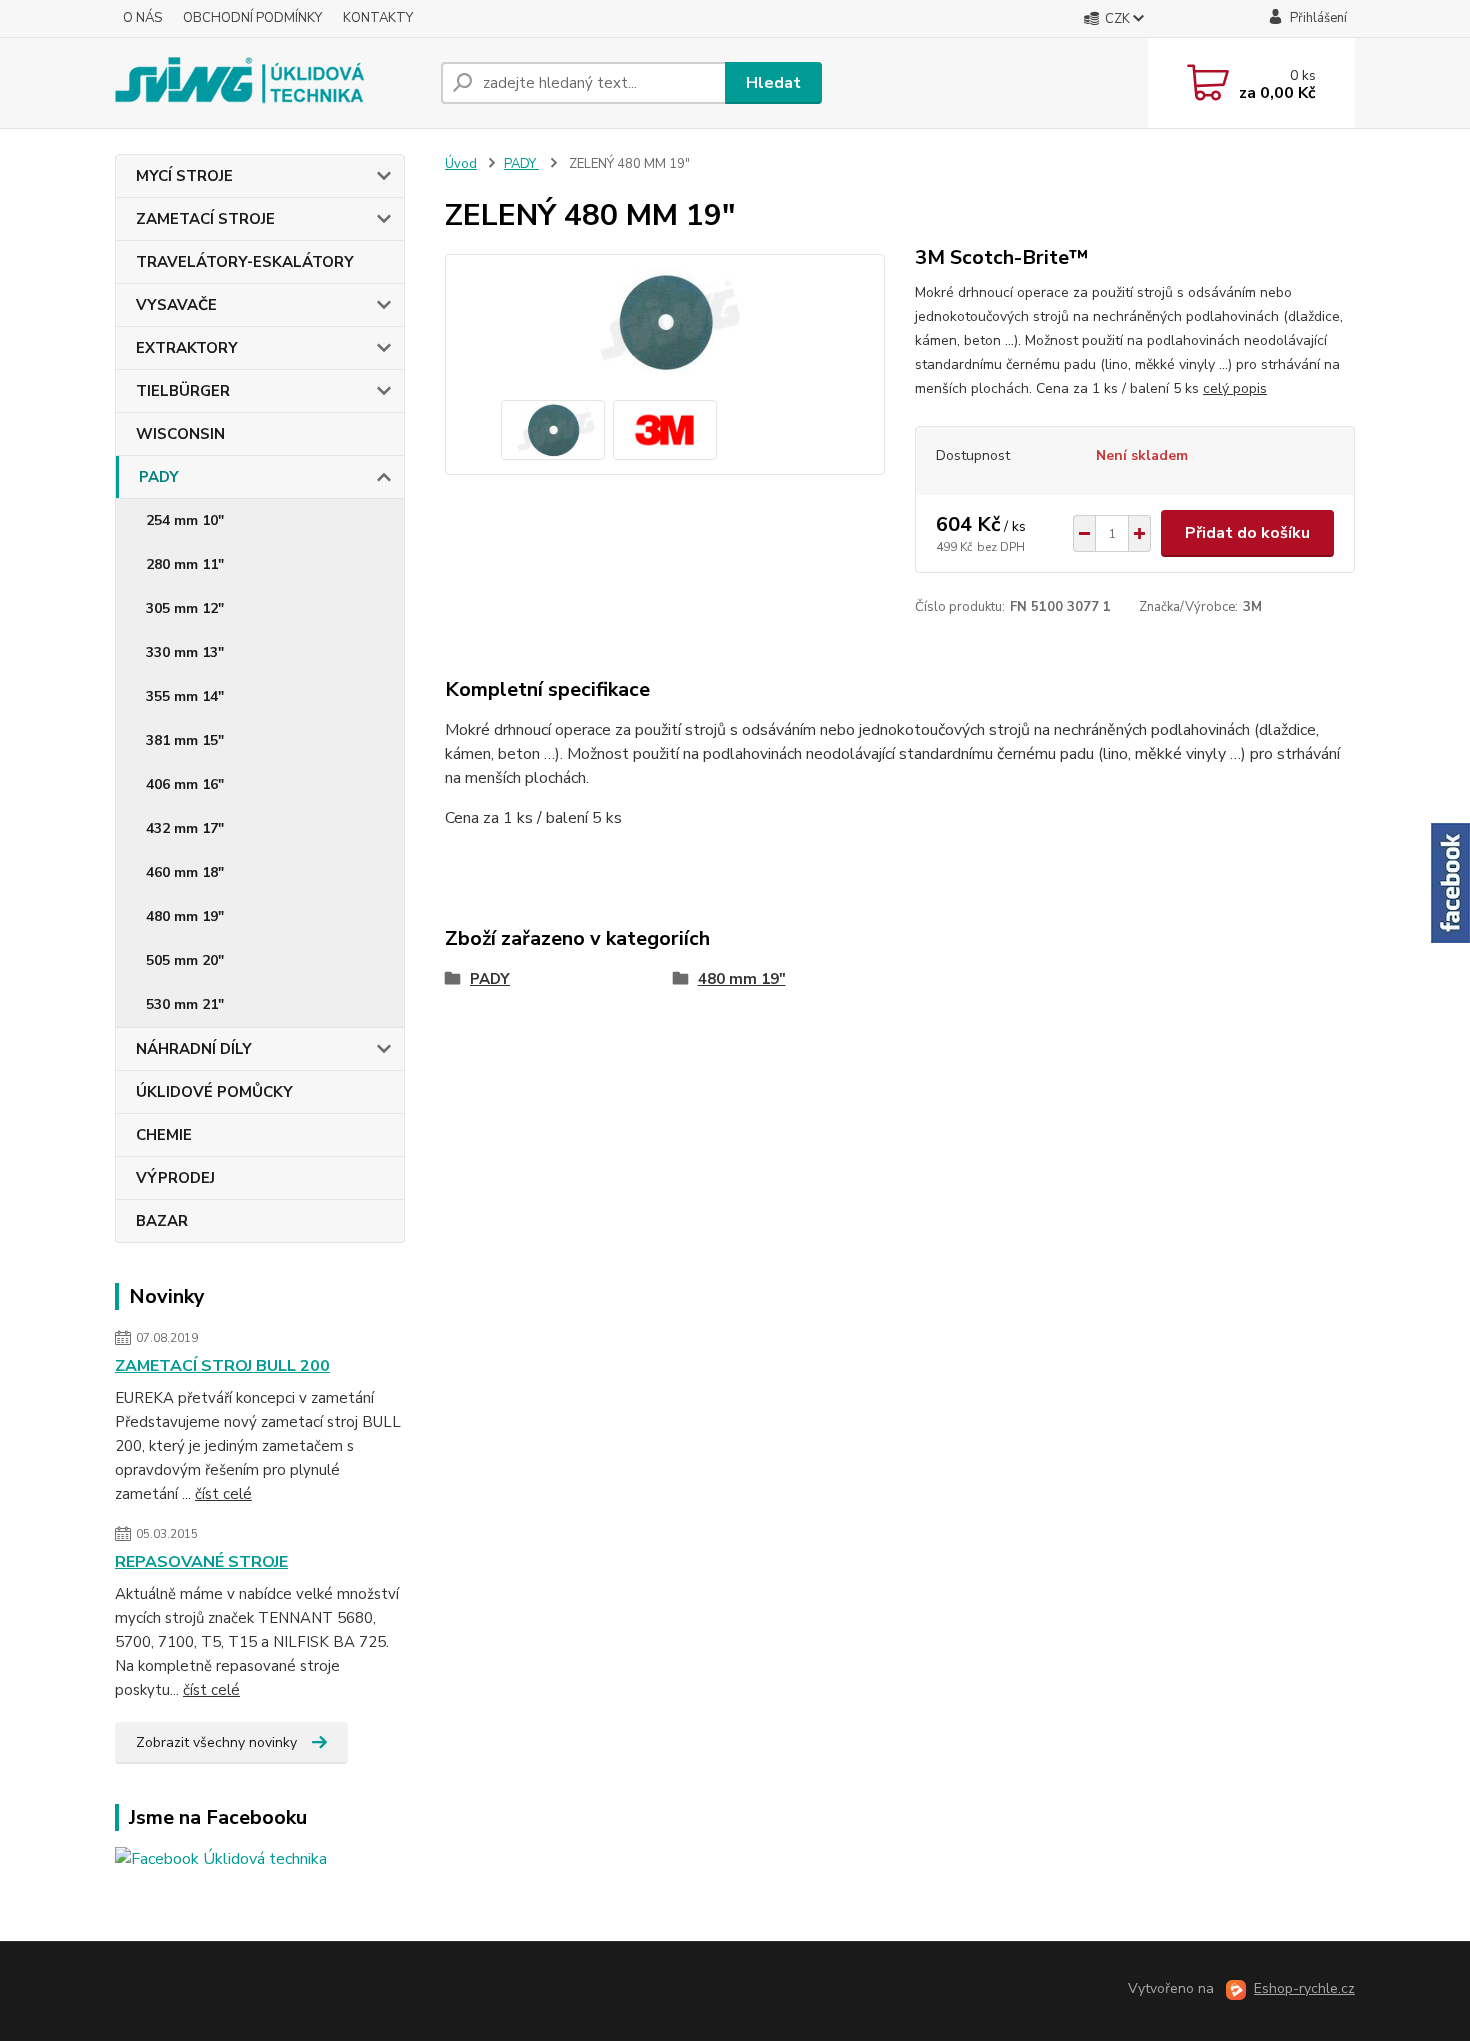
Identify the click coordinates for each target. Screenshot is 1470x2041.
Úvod (461, 164)
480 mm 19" (185, 916)
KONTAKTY (378, 18)
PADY (159, 477)
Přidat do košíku (1247, 533)
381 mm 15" (185, 740)
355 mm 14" (185, 696)
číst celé (223, 1494)
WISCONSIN (180, 434)
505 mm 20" (185, 960)
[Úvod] (270, 83)
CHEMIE (164, 1135)
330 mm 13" (185, 652)
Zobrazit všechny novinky (216, 1742)
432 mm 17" (185, 828)
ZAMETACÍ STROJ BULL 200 (222, 1366)
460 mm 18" (185, 872)
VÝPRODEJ (175, 1178)
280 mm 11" (185, 564)
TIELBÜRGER (183, 391)
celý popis (1235, 388)
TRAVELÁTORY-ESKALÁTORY (245, 262)
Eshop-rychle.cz (1304, 1988)
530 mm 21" (185, 1004)
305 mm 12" (185, 608)
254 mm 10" (185, 520)
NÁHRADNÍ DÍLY (194, 1049)
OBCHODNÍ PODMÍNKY (252, 18)
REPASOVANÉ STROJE (201, 1562)
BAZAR (162, 1221)
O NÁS (142, 18)
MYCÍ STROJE (184, 176)
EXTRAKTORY (187, 348)
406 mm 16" (185, 784)
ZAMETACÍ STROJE (205, 219)
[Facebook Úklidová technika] (221, 1858)
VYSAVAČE (176, 305)
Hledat (773, 83)
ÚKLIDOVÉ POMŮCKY (214, 1092)
